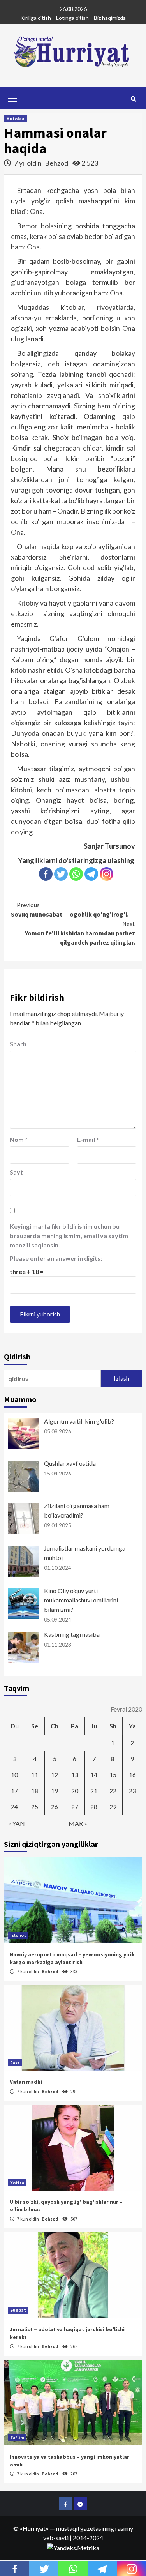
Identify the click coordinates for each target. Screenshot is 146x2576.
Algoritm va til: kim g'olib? (79, 1421)
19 (55, 1791)
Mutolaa (15, 119)
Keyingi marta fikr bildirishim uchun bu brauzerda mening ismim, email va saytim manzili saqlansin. (69, 1236)
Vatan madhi (26, 2082)
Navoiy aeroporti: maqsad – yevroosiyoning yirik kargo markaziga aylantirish (72, 1958)
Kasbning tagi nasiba (72, 1634)
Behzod (57, 163)
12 (55, 1775)
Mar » (78, 1823)
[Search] (133, 99)
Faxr (15, 2063)
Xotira (17, 2183)
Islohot (18, 1935)
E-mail (88, 1139)
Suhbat (18, 2310)
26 (55, 1807)
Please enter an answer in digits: (56, 1258)
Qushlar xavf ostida (70, 1463)
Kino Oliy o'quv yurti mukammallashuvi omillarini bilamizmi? (81, 1600)
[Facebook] (46, 874)
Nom (19, 1139)
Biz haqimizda (110, 18)
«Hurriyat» (34, 2528)
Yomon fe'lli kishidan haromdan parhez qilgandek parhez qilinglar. (80, 933)
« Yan (17, 1823)
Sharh (18, 1044)
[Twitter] (61, 874)
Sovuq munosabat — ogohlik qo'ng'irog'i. (70, 910)
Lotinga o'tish (72, 18)
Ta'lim (17, 2437)
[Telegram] (91, 874)
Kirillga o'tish (36, 18)
